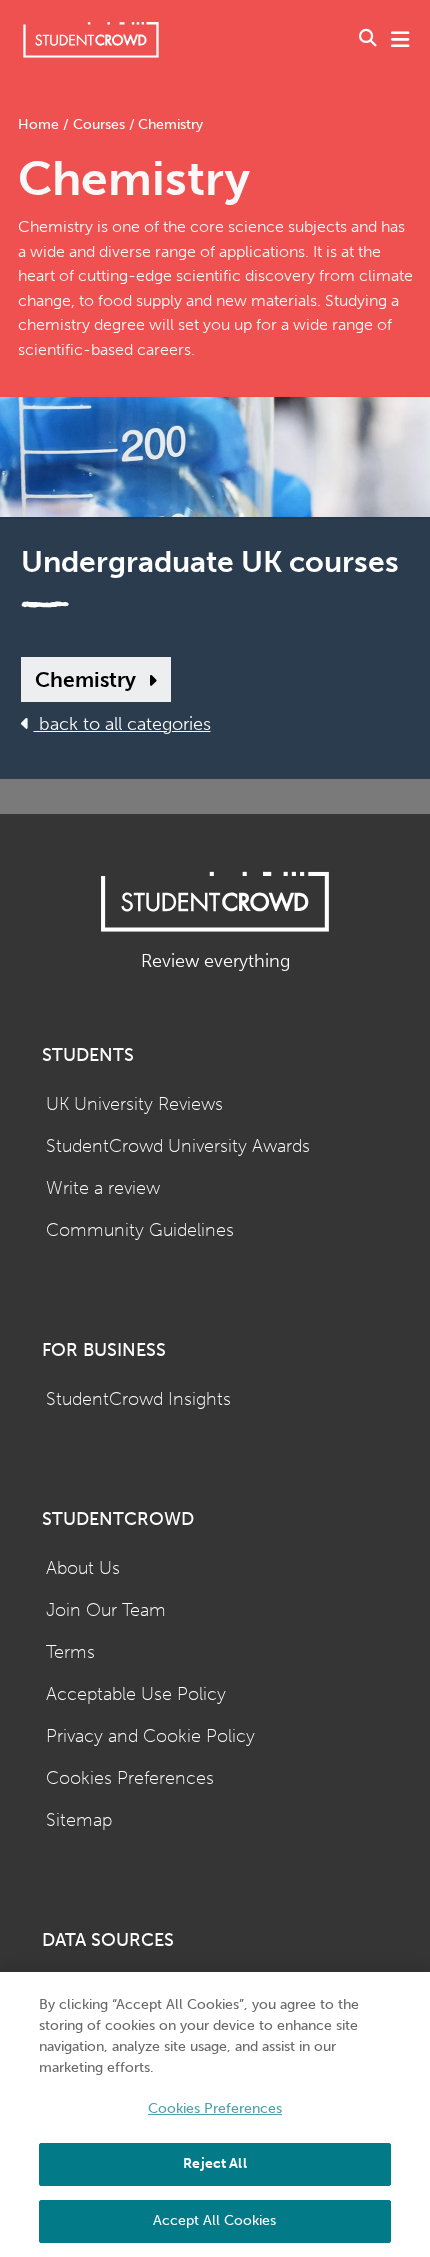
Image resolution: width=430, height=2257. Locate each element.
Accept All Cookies (214, 2220)
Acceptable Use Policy (136, 1694)
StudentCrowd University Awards (178, 1146)
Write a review (103, 1188)
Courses (99, 124)
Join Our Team (106, 1610)
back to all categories (122, 724)
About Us (83, 1568)
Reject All (214, 2163)
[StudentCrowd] (91, 39)
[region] (215, 2114)
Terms (70, 1652)
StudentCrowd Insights (138, 1399)
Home (40, 124)
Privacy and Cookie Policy (150, 1736)
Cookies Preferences (130, 1778)
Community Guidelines (140, 1230)
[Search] (368, 40)
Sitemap (79, 1820)
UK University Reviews (134, 1104)
